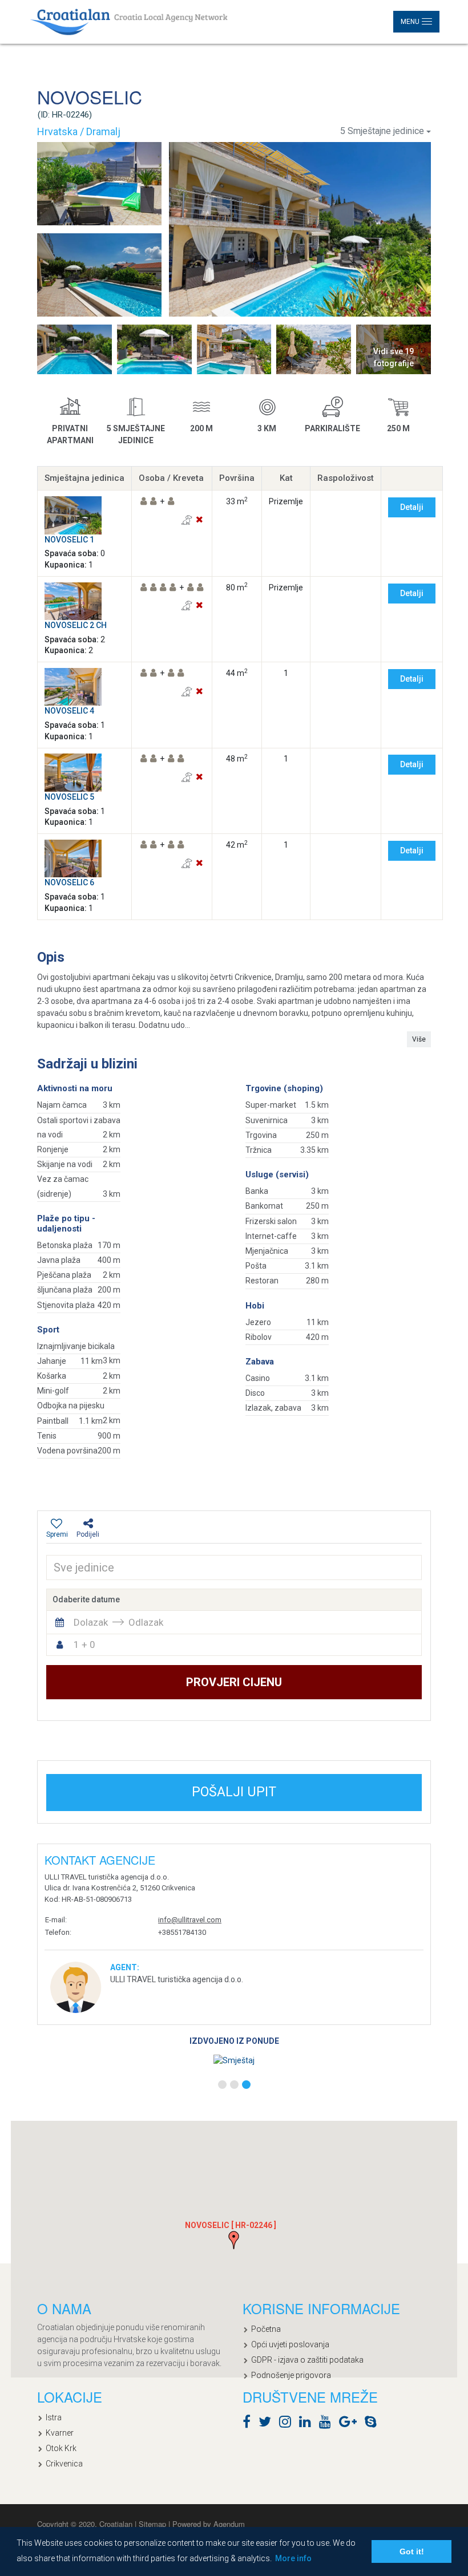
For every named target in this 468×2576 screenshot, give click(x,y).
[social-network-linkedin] (308, 2424)
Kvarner (60, 2433)
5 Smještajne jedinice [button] (382, 131)
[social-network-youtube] (328, 2424)
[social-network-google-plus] (351, 2424)
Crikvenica (64, 2464)
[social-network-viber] (388, 2424)
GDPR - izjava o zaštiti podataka (307, 2360)
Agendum (229, 2524)
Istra (54, 2417)
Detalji (412, 507)
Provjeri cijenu (234, 1682)
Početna (266, 2329)
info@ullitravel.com (190, 1920)
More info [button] (293, 2558)
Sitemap (154, 2524)
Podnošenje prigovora (291, 2375)
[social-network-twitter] (268, 2424)
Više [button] (419, 1039)
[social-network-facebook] (249, 2424)
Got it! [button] (412, 2551)
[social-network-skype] (374, 2424)
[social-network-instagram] (288, 2424)
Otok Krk (61, 2448)
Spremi (57, 1534)
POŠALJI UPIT (234, 1792)
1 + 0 (84, 1645)
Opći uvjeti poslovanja (290, 2344)
